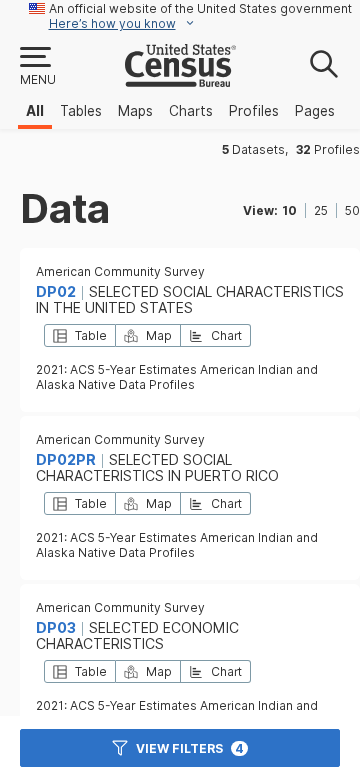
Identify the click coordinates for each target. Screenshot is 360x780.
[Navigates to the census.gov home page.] (180, 79)
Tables (81, 111)
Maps (135, 111)
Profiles (254, 111)
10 (289, 210)
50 (352, 210)
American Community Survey (120, 271)
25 (321, 210)
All (35, 111)
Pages (315, 111)
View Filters (190, 748)
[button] (37, 67)
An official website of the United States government (200, 8)
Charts (191, 111)
